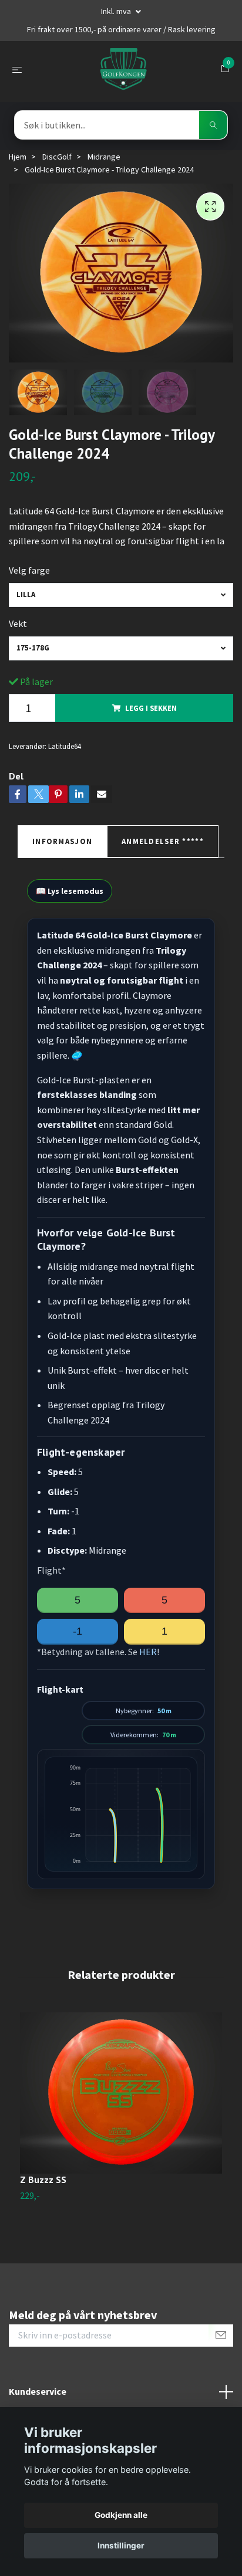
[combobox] (121, 595)
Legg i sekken (151, 708)
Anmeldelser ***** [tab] (163, 841)
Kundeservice (38, 2391)
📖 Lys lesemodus (70, 891)
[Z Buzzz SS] (121, 2093)
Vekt (18, 623)
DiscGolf (57, 157)
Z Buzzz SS (43, 2180)
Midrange (104, 157)
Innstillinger (121, 2546)
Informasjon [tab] (62, 841)
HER (148, 1652)
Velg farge (29, 570)
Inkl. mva (117, 11)
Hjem (18, 157)
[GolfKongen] (123, 69)
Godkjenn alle (121, 2515)
